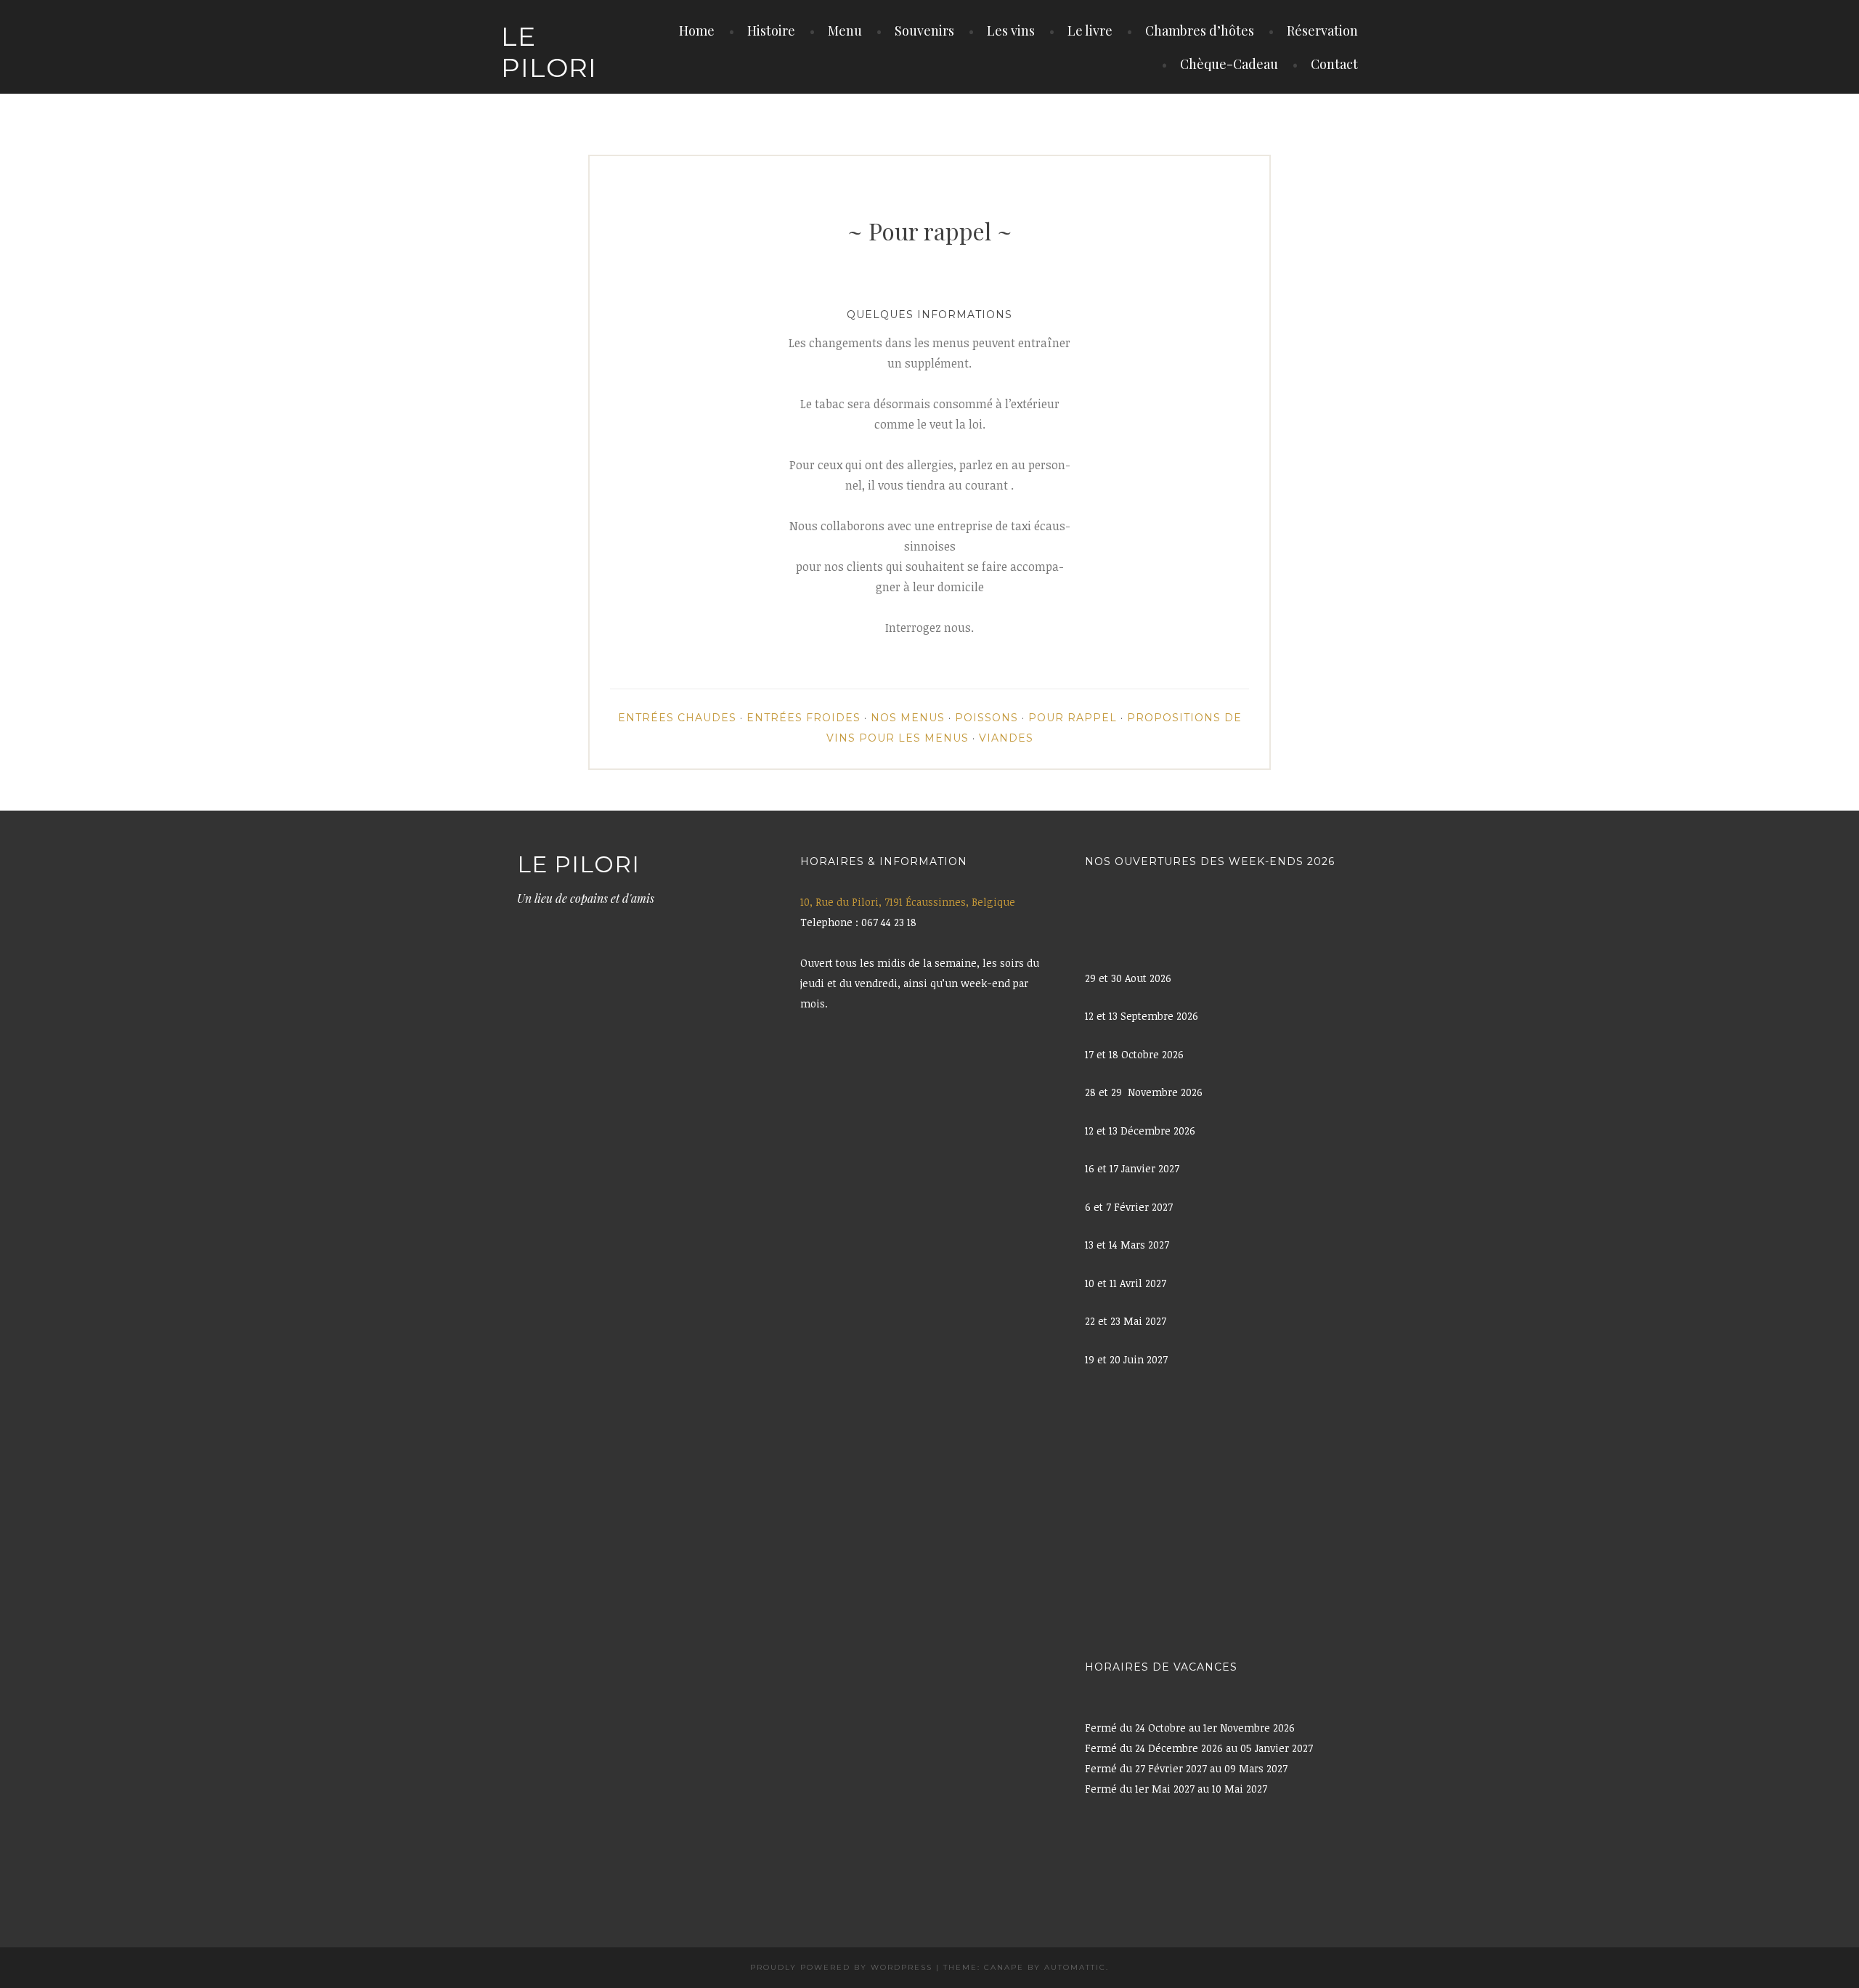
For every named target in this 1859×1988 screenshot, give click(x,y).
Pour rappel (1073, 718)
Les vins (1011, 31)
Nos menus (908, 718)
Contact (1334, 64)
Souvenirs (924, 31)
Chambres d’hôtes (1200, 31)
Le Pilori (549, 52)
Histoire (771, 31)
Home (697, 31)
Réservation (1322, 31)
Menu (845, 31)
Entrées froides (804, 718)
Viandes (1006, 738)
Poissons (987, 718)
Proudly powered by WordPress (841, 1967)
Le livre (1090, 31)
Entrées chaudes (677, 718)
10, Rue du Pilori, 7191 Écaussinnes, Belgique (908, 902)
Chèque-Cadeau (1229, 64)
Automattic (1075, 1967)
